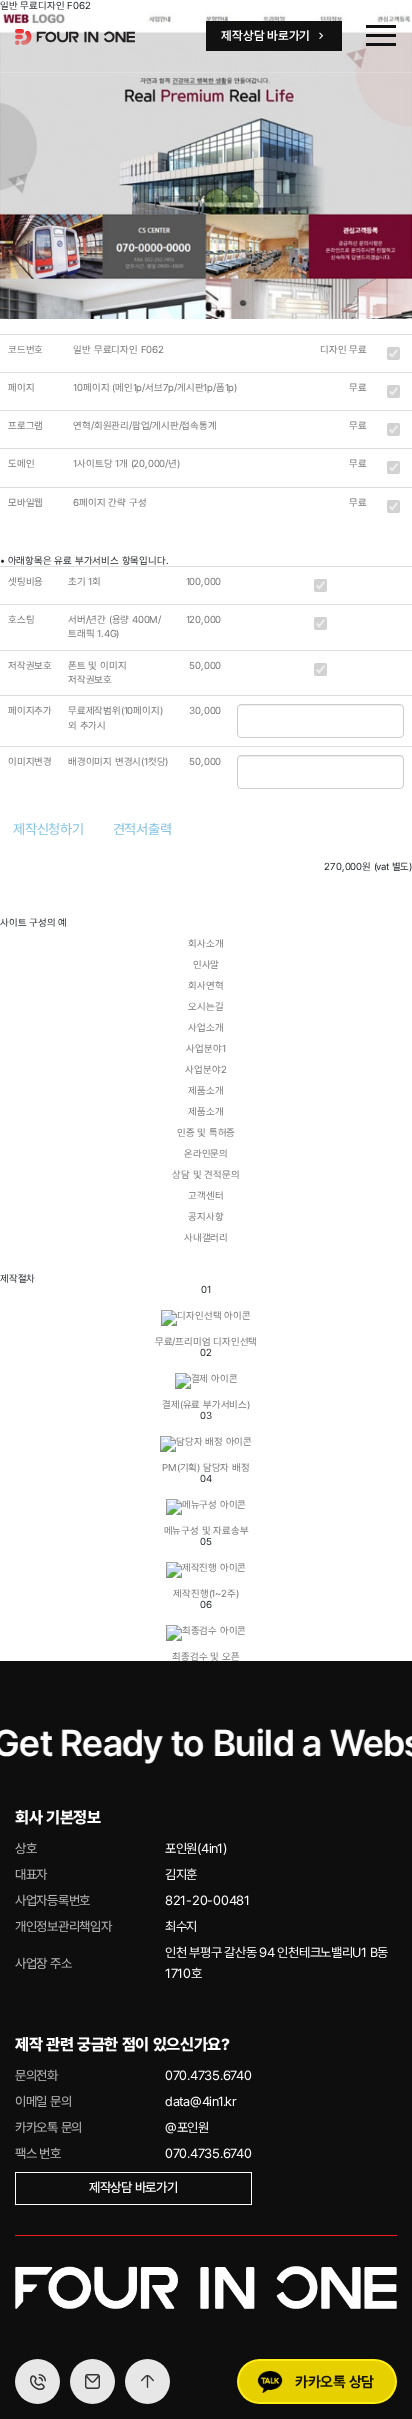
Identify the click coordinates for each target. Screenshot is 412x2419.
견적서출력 (142, 829)
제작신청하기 (48, 829)
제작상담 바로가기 (133, 2187)
